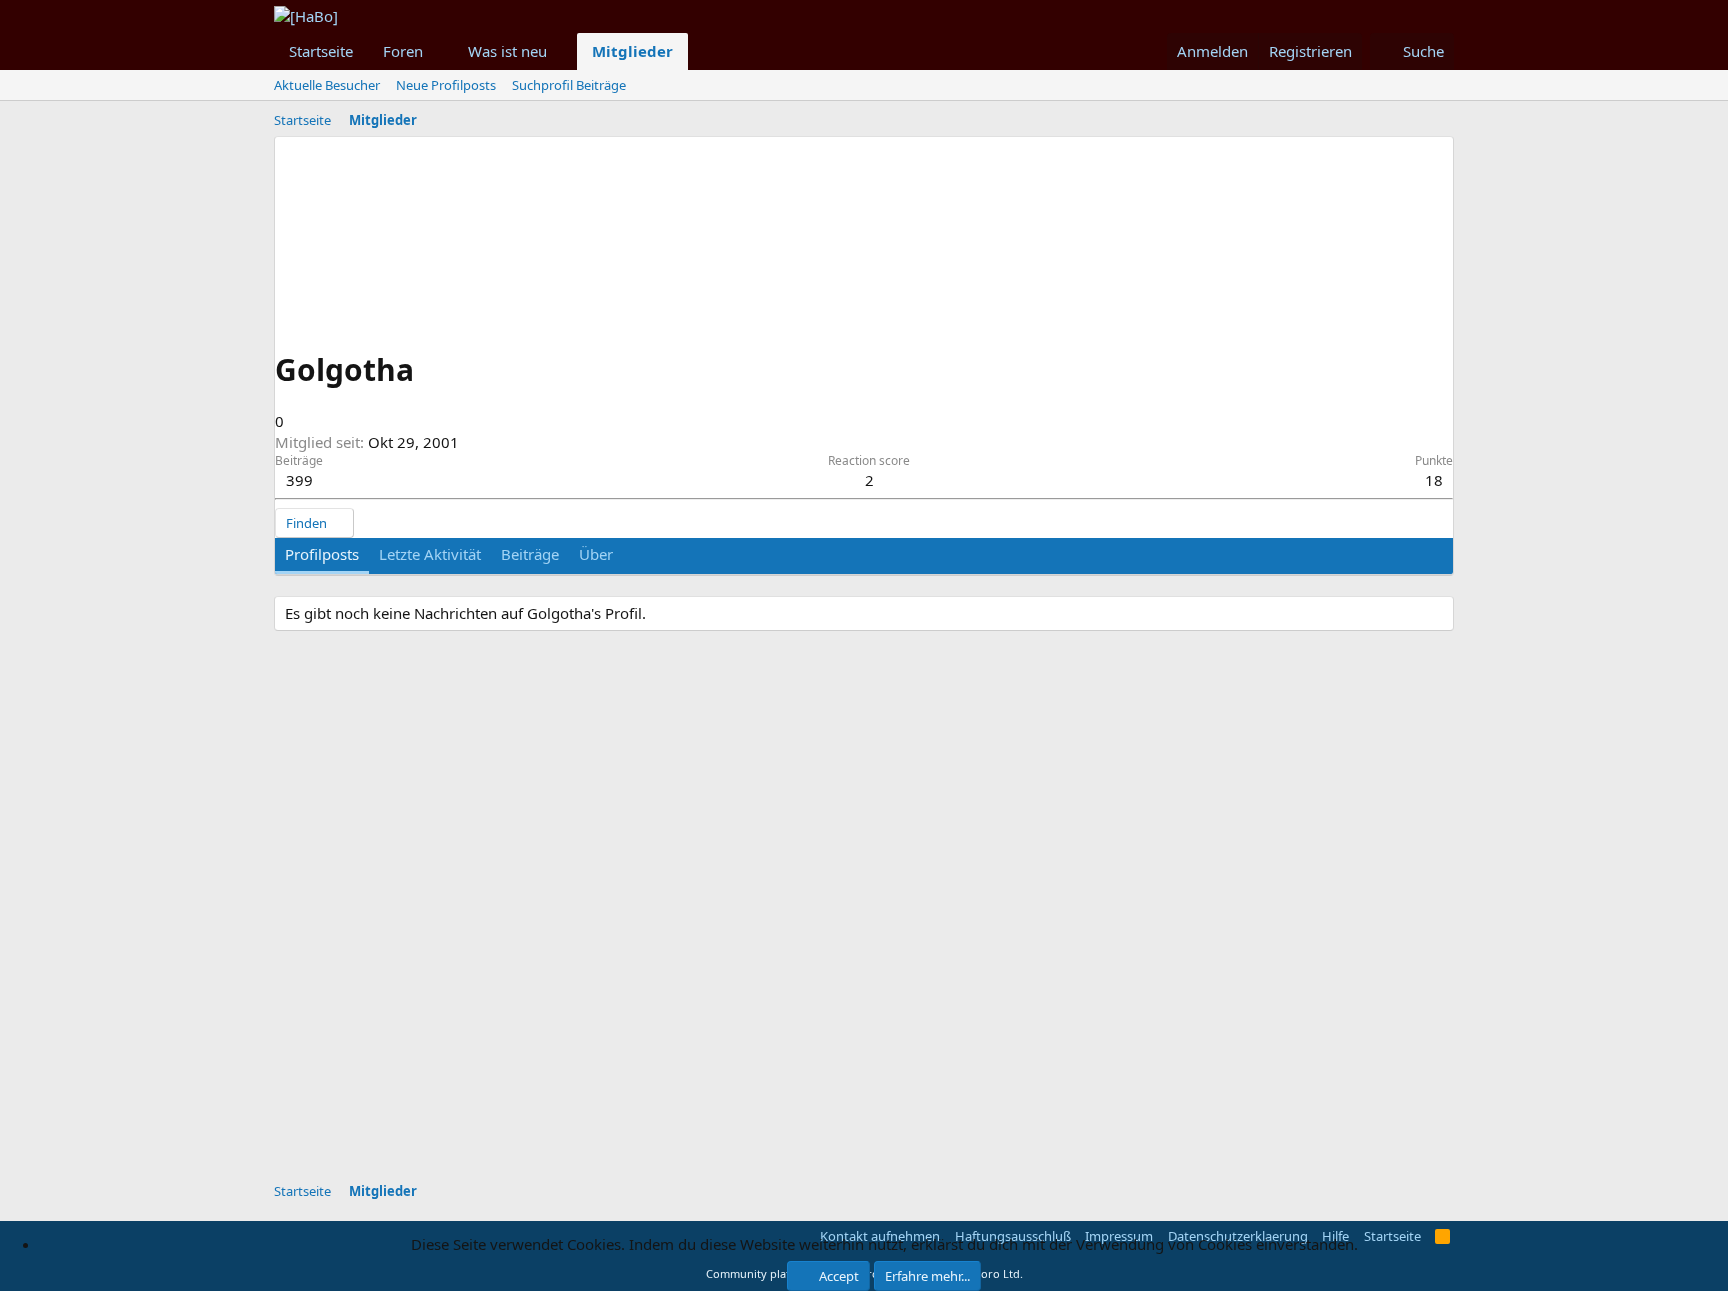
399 (299, 480)
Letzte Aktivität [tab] (430, 554)
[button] (439, 51)
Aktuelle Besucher (327, 85)
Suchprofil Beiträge (569, 85)
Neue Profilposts (446, 85)
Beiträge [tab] (530, 554)
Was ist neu (507, 51)
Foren (403, 51)
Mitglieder (632, 51)
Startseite (321, 51)
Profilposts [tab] (322, 554)
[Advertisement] (759, 1037)
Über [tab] (596, 554)
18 (1434, 480)
